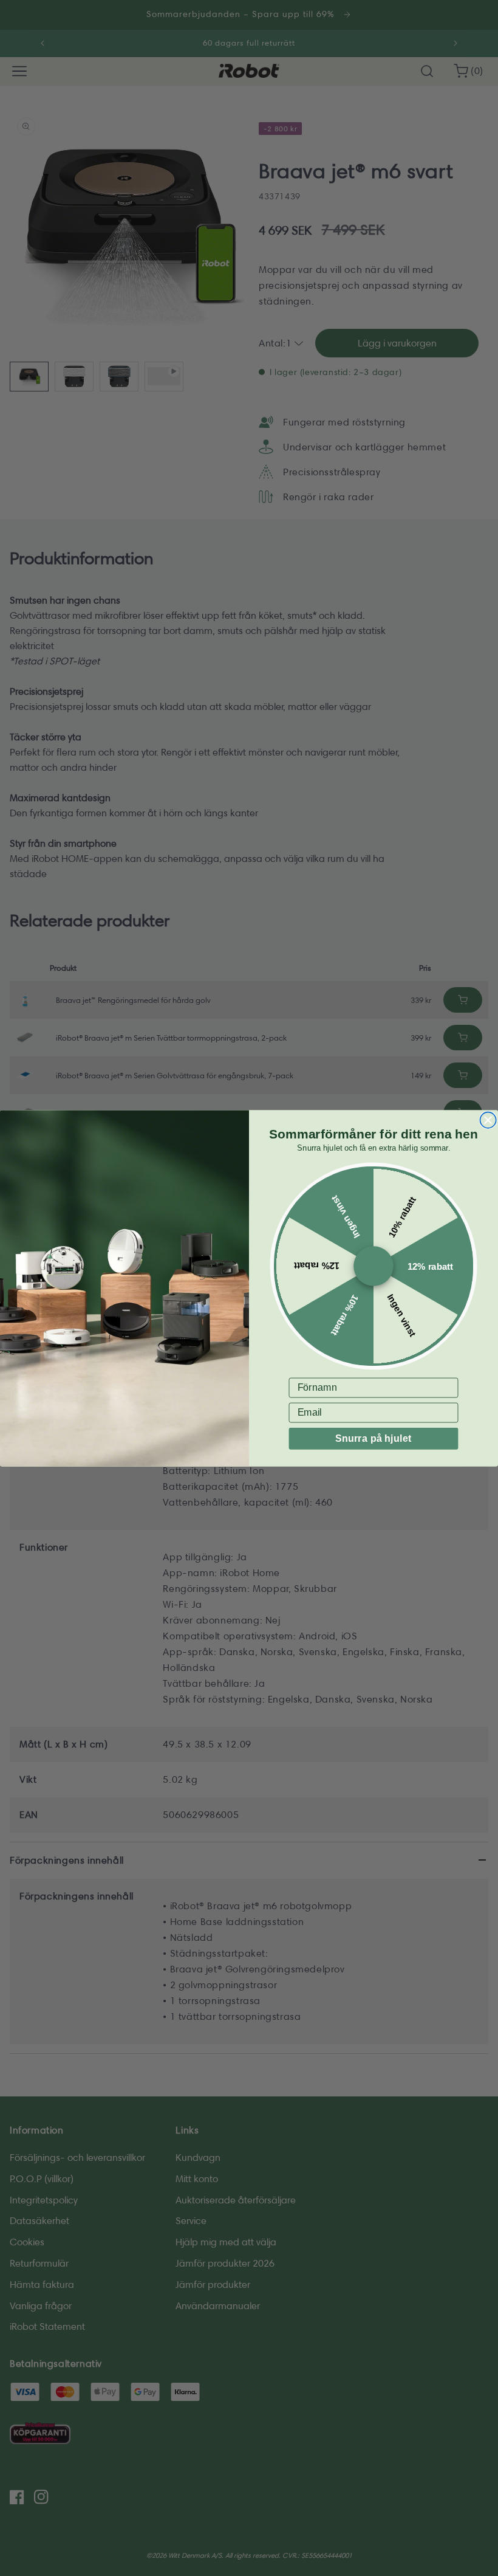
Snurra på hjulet (373, 1438)
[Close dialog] (488, 1120)
